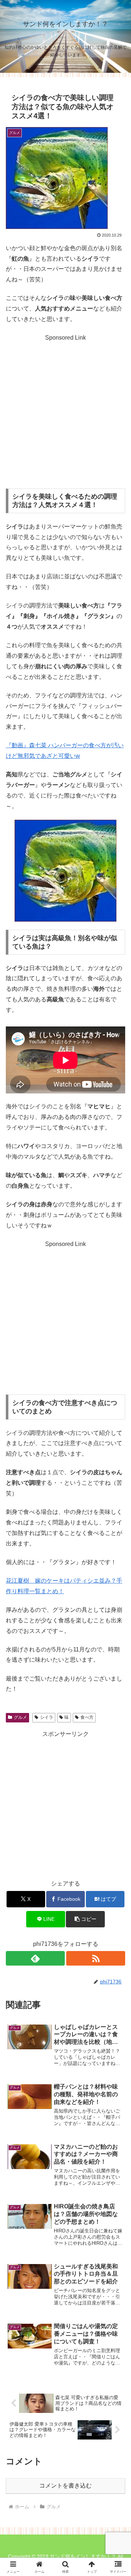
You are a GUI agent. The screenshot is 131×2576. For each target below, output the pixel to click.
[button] (85, 1919)
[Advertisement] (65, 409)
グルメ (20, 1717)
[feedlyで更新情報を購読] (35, 1958)
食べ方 (87, 1717)
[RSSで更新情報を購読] (96, 1958)
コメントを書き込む (65, 2486)
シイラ (47, 1717)
